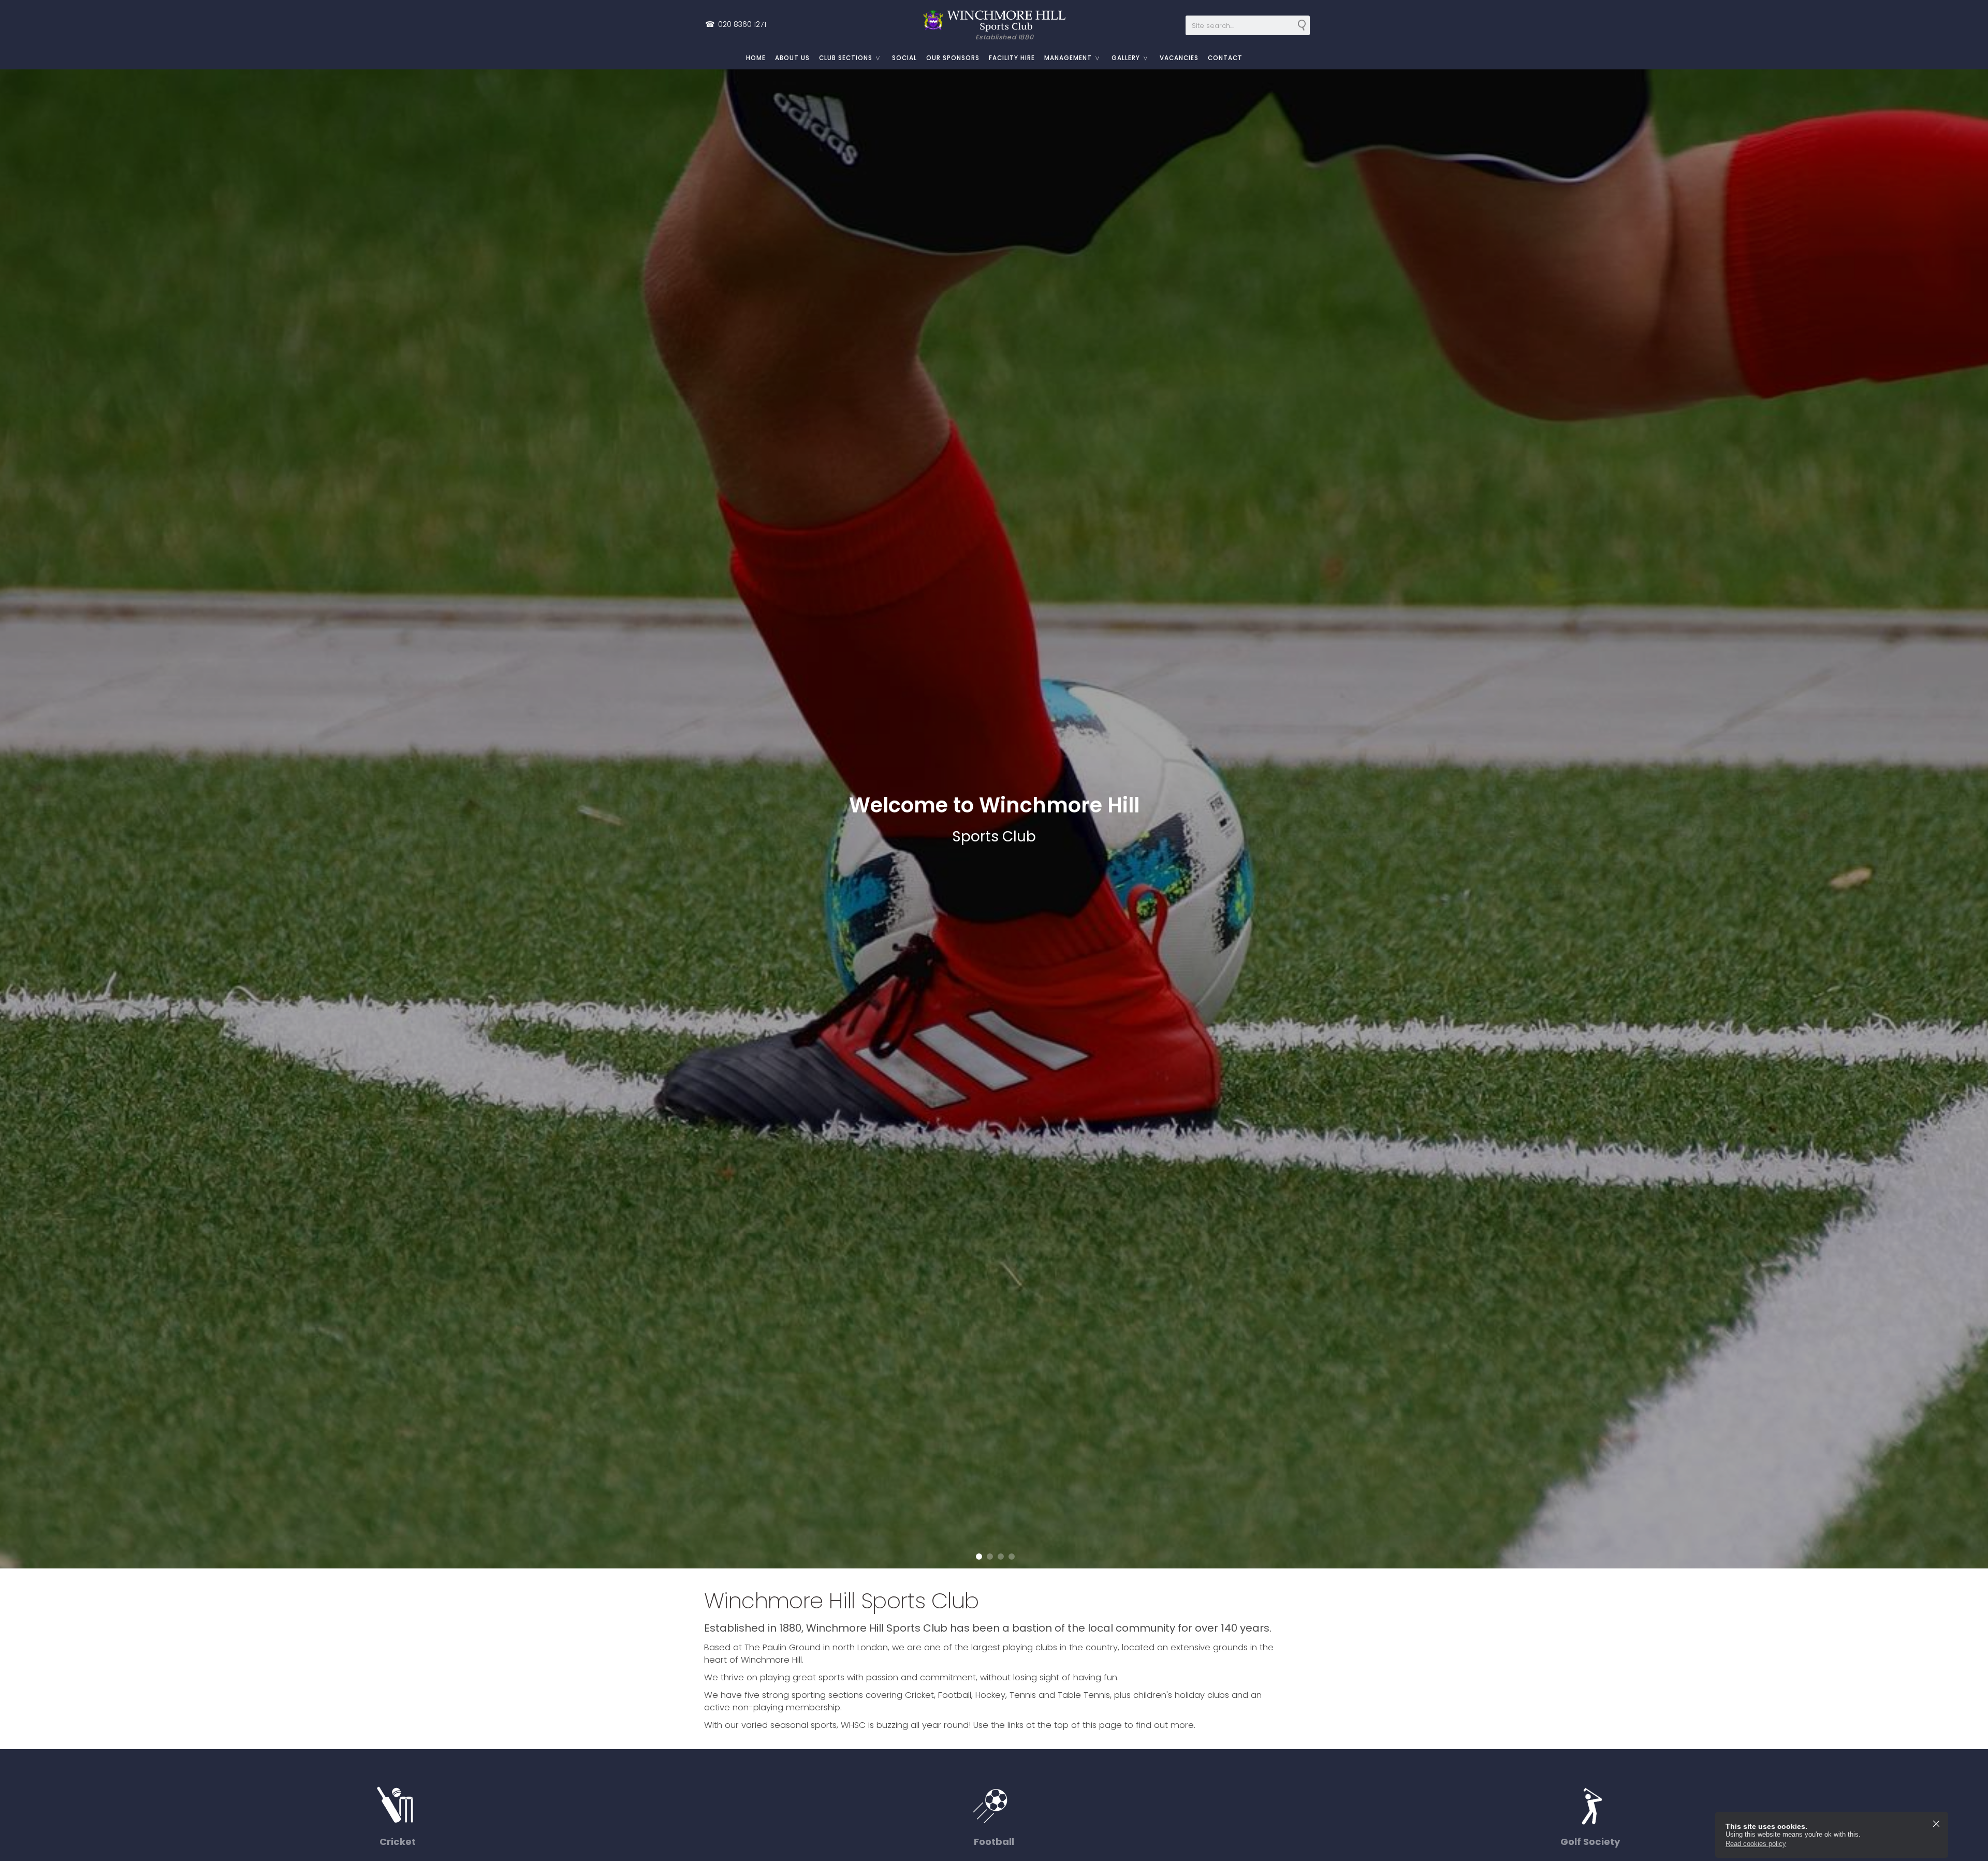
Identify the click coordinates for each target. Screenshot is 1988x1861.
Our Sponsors (953, 58)
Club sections (846, 58)
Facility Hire (1012, 58)
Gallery (1126, 58)
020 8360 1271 (736, 24)
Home (756, 58)
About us (792, 58)
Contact (1225, 58)
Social (904, 58)
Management (1068, 58)
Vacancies (1179, 58)
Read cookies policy (1756, 1844)
